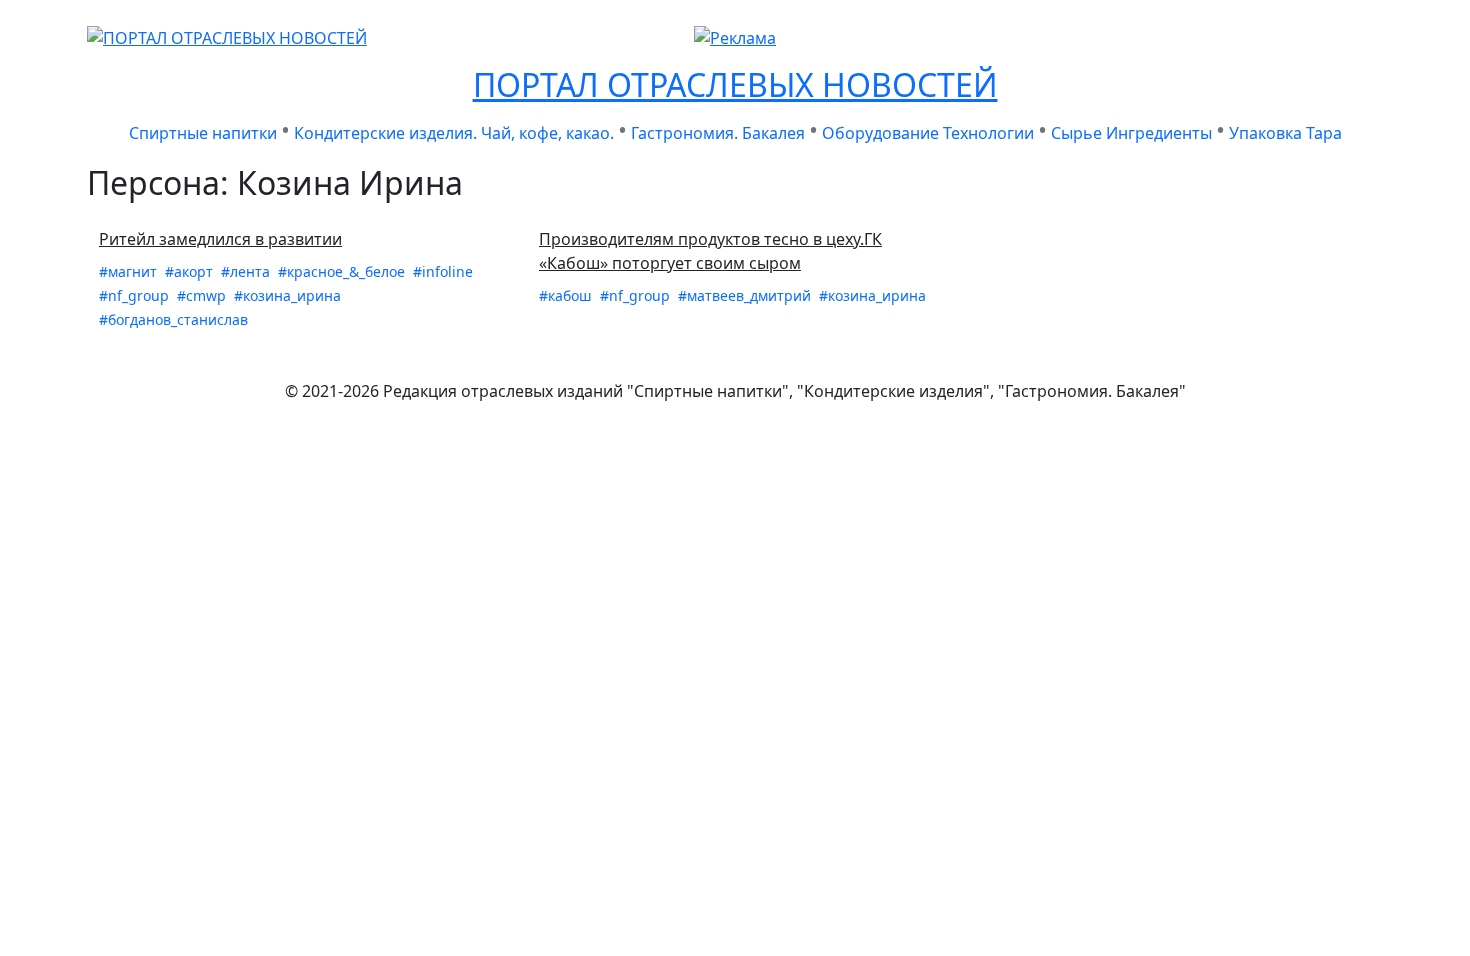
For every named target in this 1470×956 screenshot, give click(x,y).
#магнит (130, 271)
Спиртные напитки (203, 133)
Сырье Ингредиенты (1131, 133)
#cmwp (203, 295)
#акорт (191, 271)
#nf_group (136, 295)
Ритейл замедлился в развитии (220, 239)
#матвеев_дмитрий (746, 295)
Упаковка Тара (1285, 133)
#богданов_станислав (173, 319)
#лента (247, 271)
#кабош (567, 295)
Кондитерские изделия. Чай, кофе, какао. (454, 133)
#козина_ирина (287, 295)
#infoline (443, 271)
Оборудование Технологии (928, 133)
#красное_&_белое (343, 271)
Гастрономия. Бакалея (718, 133)
